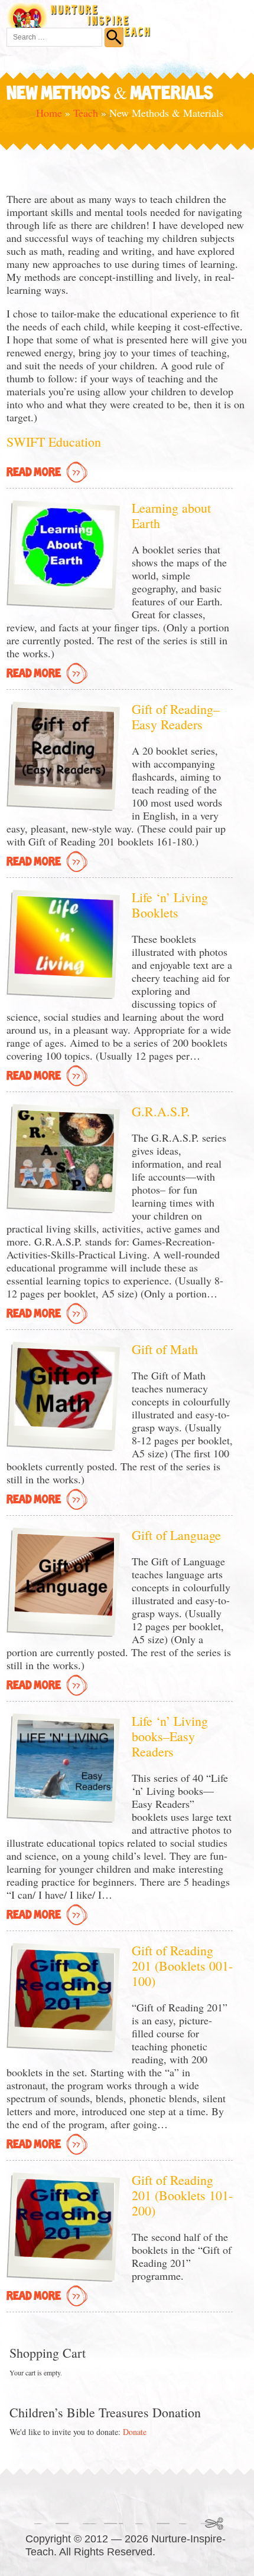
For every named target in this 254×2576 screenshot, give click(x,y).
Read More (34, 473)
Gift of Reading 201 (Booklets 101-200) (182, 2195)
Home (49, 113)
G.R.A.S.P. (161, 1111)
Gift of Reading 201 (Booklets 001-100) (182, 1966)
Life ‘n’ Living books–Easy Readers (170, 1736)
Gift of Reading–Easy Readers (176, 717)
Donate (135, 2432)
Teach (86, 113)
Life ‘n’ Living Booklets (170, 905)
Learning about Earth (171, 515)
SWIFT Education (54, 442)
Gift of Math (165, 1349)
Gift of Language (176, 1535)
